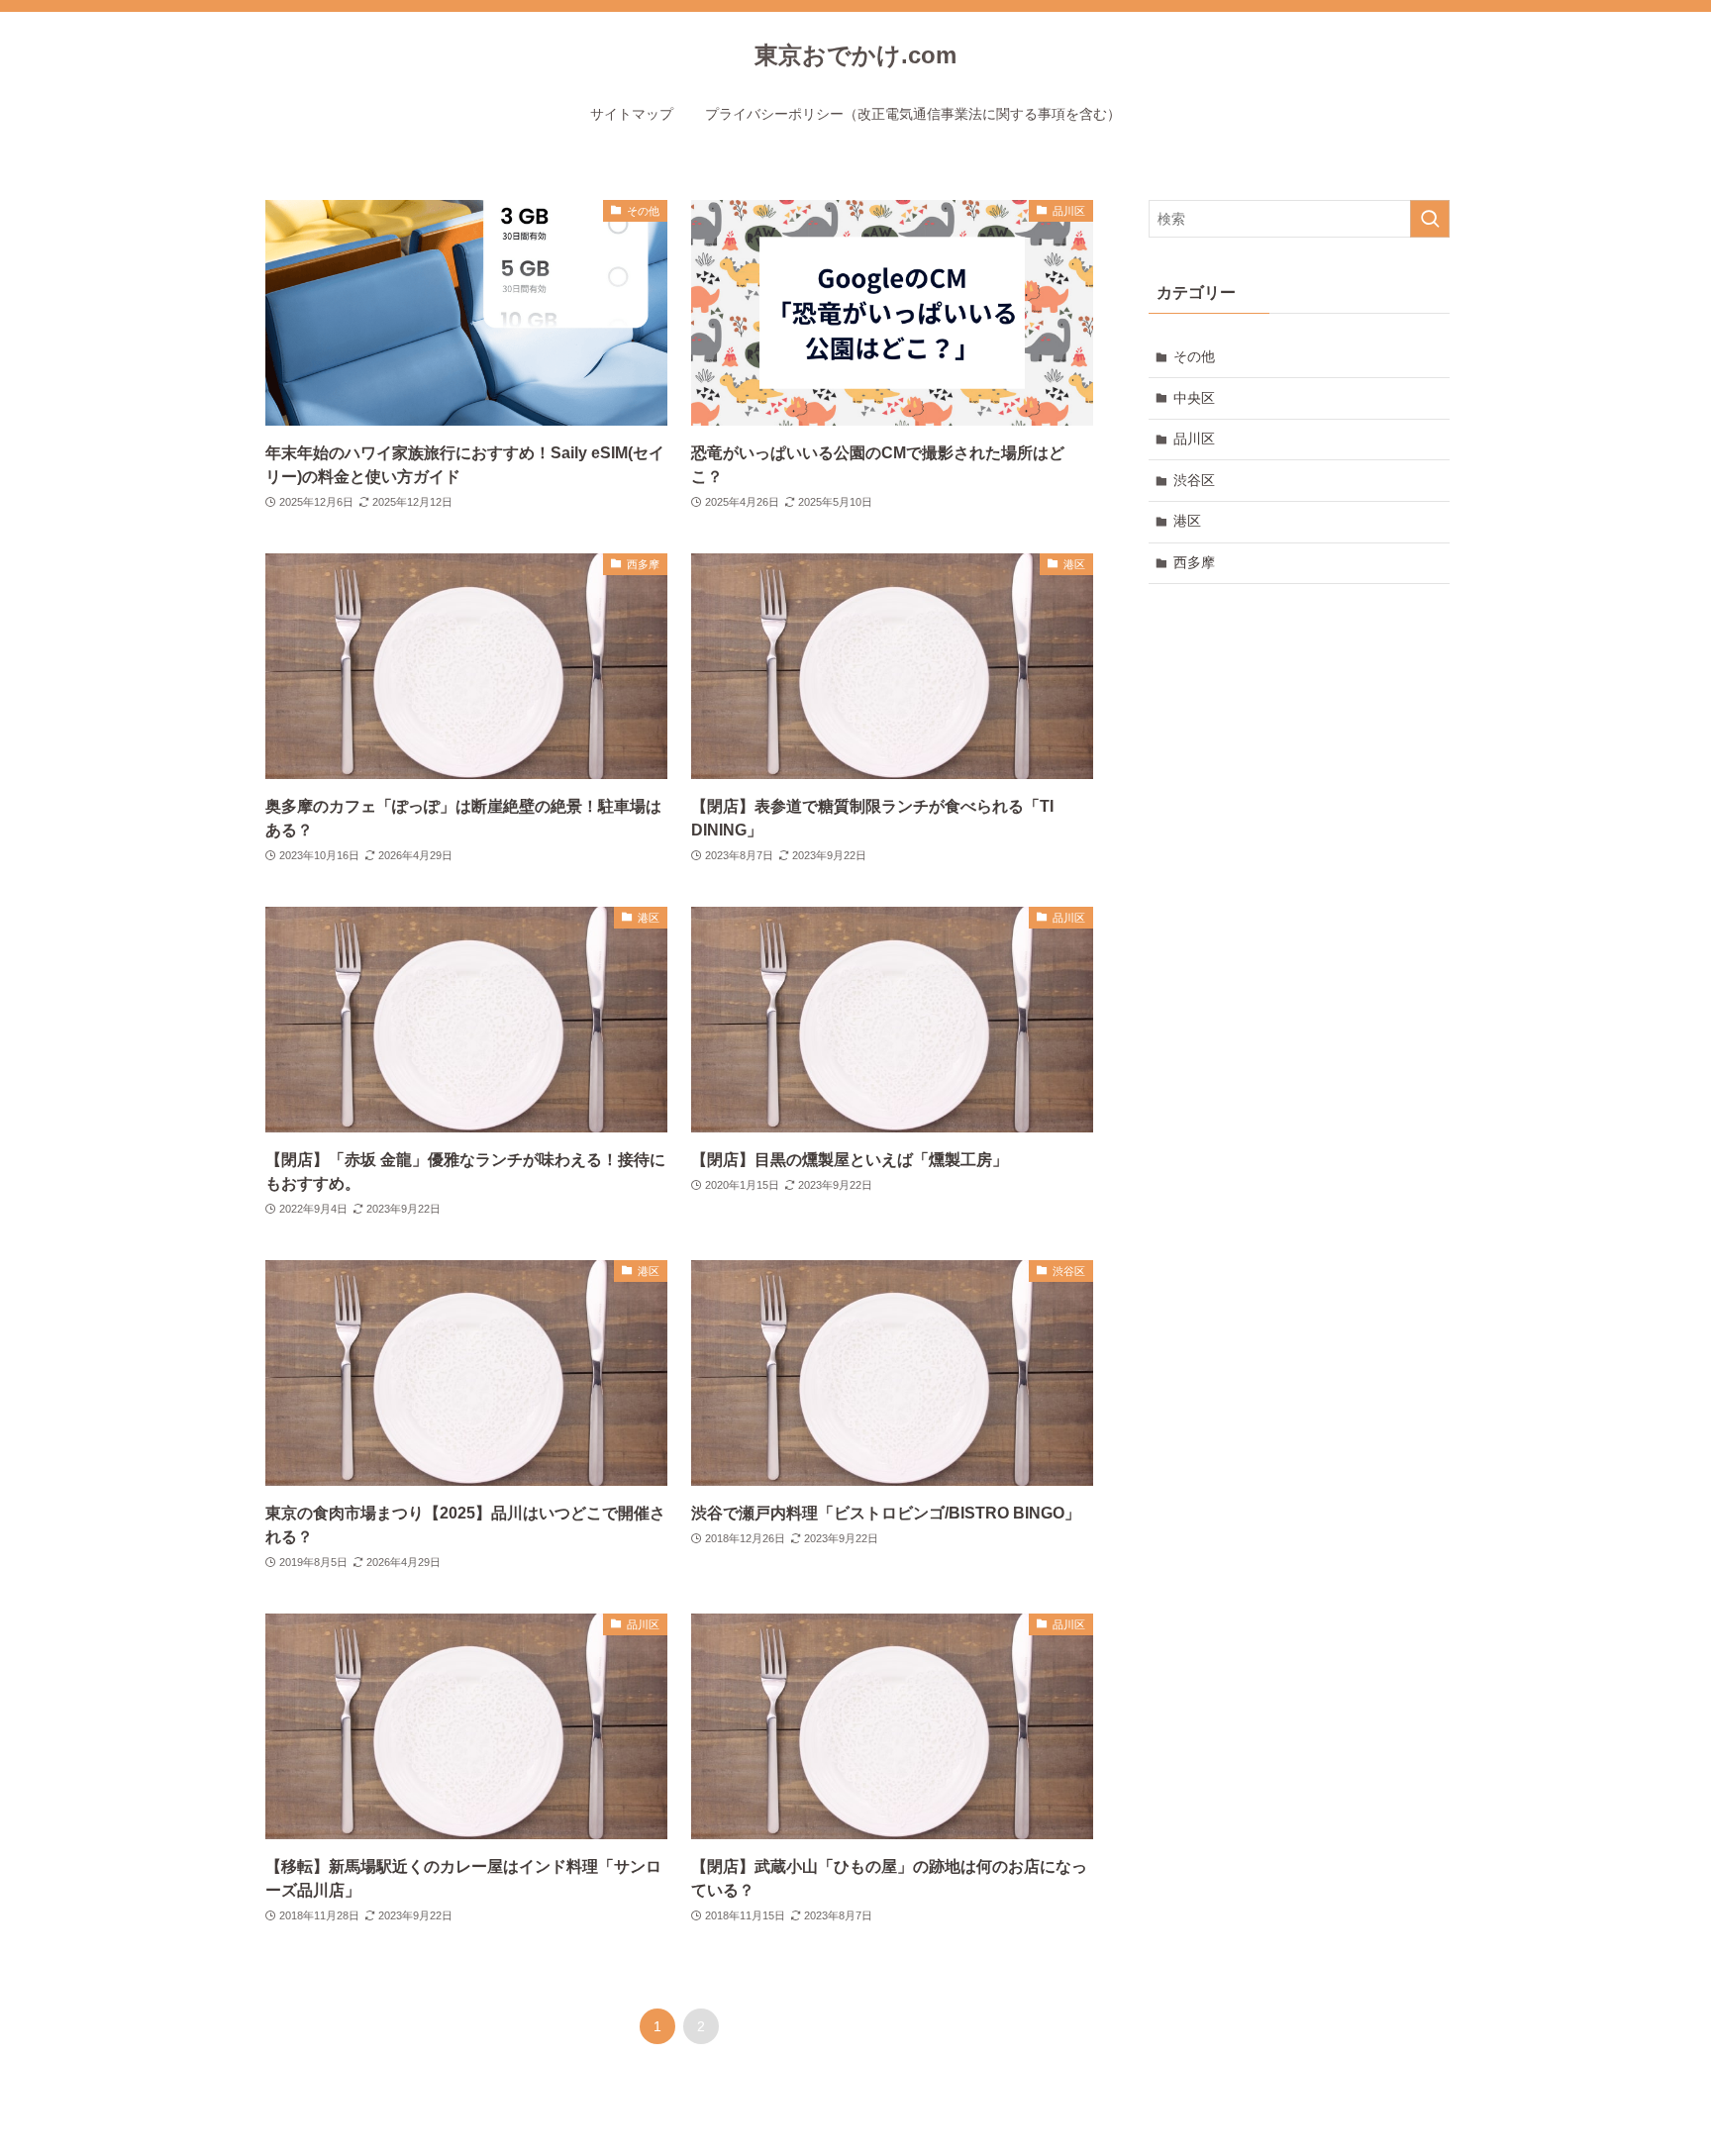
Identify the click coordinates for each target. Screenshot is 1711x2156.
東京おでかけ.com (855, 55)
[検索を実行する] (1430, 219)
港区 (1187, 521)
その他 (1194, 356)
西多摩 (1194, 562)
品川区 (1194, 439)
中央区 (1194, 398)
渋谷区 (1194, 480)
